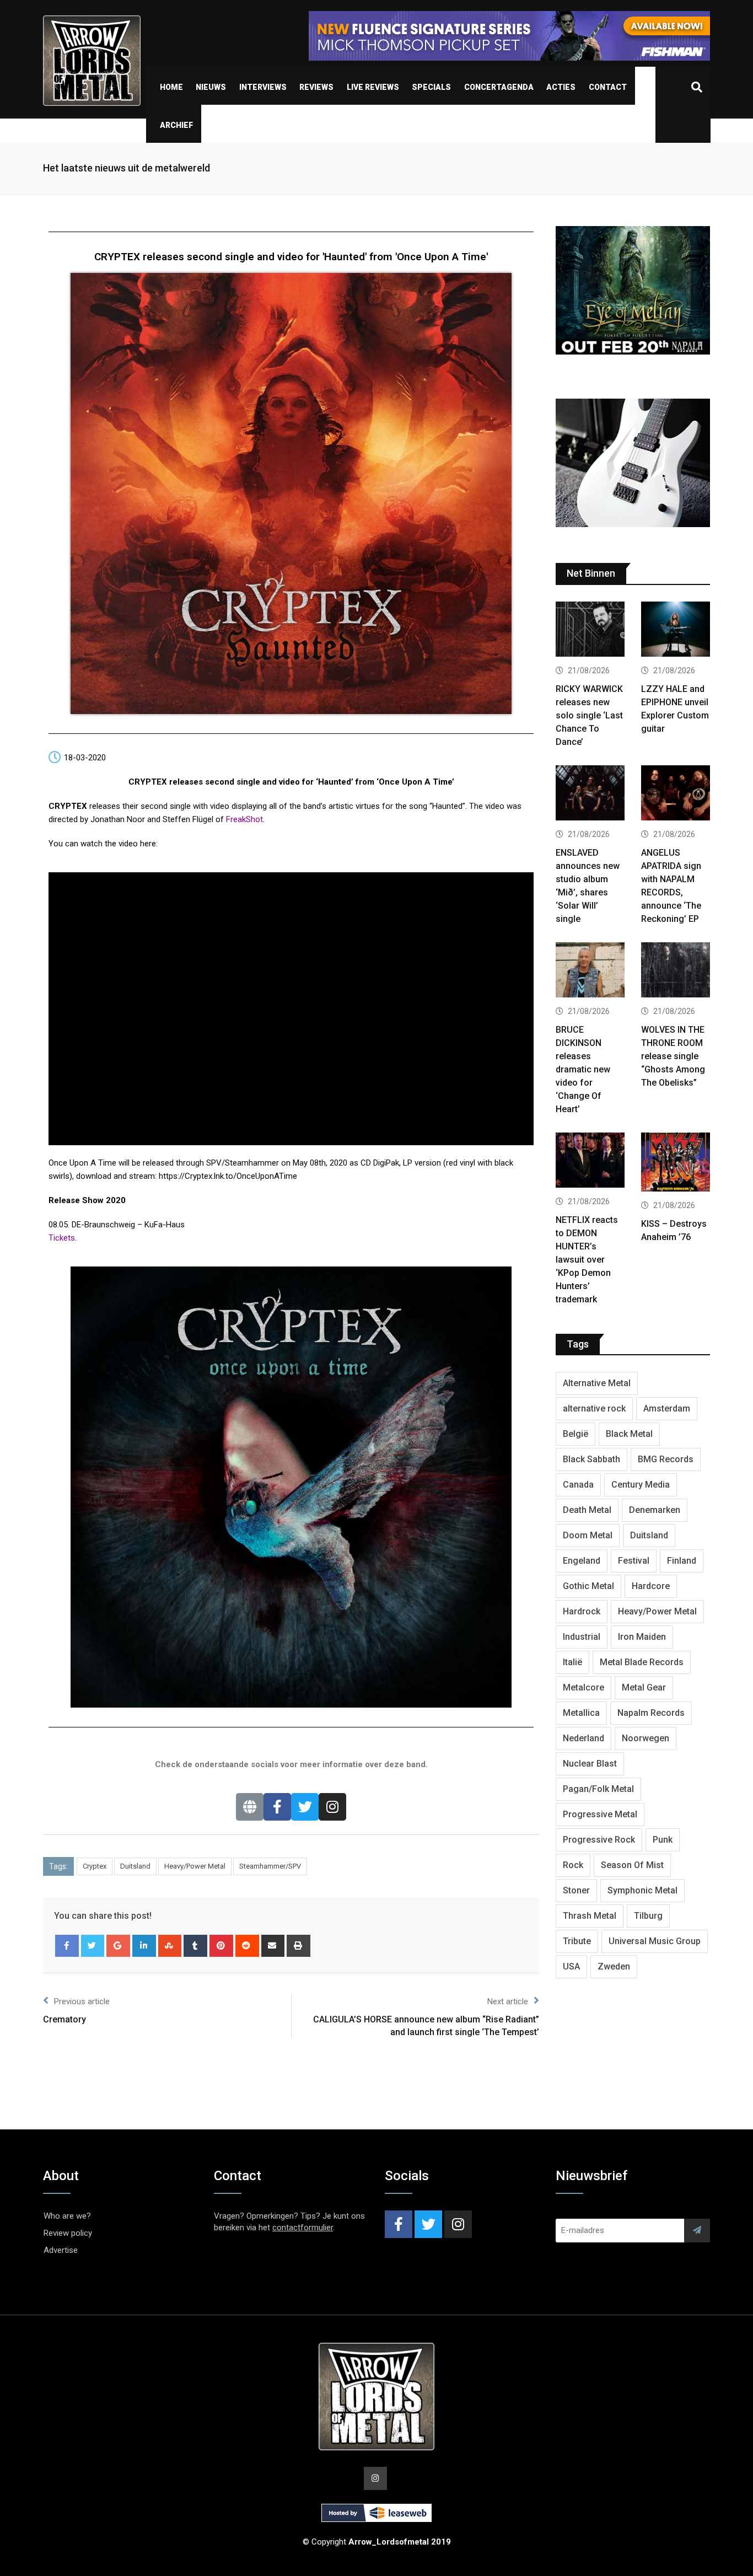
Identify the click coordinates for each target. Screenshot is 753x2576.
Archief (176, 125)
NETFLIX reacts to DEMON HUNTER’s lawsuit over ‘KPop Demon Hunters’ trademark (587, 1260)
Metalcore (583, 1687)
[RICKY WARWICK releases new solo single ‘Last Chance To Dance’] (590, 630)
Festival (634, 1561)
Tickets (62, 1238)
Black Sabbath (591, 1459)
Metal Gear (644, 1687)
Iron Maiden (642, 1637)
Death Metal (587, 1510)
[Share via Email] (273, 1946)
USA (571, 1966)
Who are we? (67, 2216)
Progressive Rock (599, 1840)
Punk (663, 1840)
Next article (508, 2001)
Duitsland (135, 1866)
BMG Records (666, 1459)
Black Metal (629, 1434)
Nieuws (211, 87)
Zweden (614, 1966)
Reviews (316, 87)
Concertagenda (499, 87)
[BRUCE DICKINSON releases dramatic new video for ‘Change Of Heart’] (590, 971)
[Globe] (250, 1807)
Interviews (263, 87)
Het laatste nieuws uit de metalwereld (127, 168)
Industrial (582, 1637)
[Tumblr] (195, 1946)
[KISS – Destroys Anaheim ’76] (676, 1163)
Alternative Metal (597, 1383)
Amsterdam (667, 1408)
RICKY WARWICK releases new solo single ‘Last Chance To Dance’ (589, 715)
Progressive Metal (600, 1814)
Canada (578, 1485)
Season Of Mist (632, 1865)
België (575, 1434)
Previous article (82, 2001)
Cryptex (95, 1866)
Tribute (577, 1941)
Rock (573, 1865)
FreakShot (244, 819)
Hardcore (651, 1586)
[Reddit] (247, 1946)
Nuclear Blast (590, 1764)
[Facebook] (277, 1807)
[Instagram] (332, 1807)
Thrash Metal (590, 1916)
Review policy (68, 2233)
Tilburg (648, 1916)
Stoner (576, 1890)
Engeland (582, 1561)
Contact (608, 87)
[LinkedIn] (144, 1946)
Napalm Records (651, 1713)
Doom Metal (588, 1535)
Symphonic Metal (642, 1890)
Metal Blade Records (642, 1662)
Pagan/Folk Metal (598, 1789)
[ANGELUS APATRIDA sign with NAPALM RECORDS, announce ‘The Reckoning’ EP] (676, 794)
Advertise (61, 2250)
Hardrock (582, 1611)
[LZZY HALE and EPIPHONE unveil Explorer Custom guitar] (676, 630)
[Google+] (118, 1946)
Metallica (581, 1713)
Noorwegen (646, 1738)
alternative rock (594, 1408)
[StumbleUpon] (170, 1946)
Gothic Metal (588, 1586)
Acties (561, 87)
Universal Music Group (655, 1941)
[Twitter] (305, 1807)
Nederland (583, 1738)
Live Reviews (373, 87)
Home (171, 87)
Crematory (64, 2019)
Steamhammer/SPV (270, 1866)
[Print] (298, 1946)
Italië (572, 1662)
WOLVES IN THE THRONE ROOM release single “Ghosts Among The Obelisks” (673, 1056)
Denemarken (655, 1510)
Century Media (641, 1485)
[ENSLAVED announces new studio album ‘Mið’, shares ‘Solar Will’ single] (590, 794)
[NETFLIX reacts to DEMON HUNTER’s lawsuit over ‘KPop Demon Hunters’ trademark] (590, 1161)
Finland (682, 1561)
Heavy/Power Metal (195, 1866)
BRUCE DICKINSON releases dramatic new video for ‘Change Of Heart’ (583, 1069)
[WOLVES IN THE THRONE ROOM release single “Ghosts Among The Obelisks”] (676, 971)
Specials (431, 87)
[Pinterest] (221, 1946)
